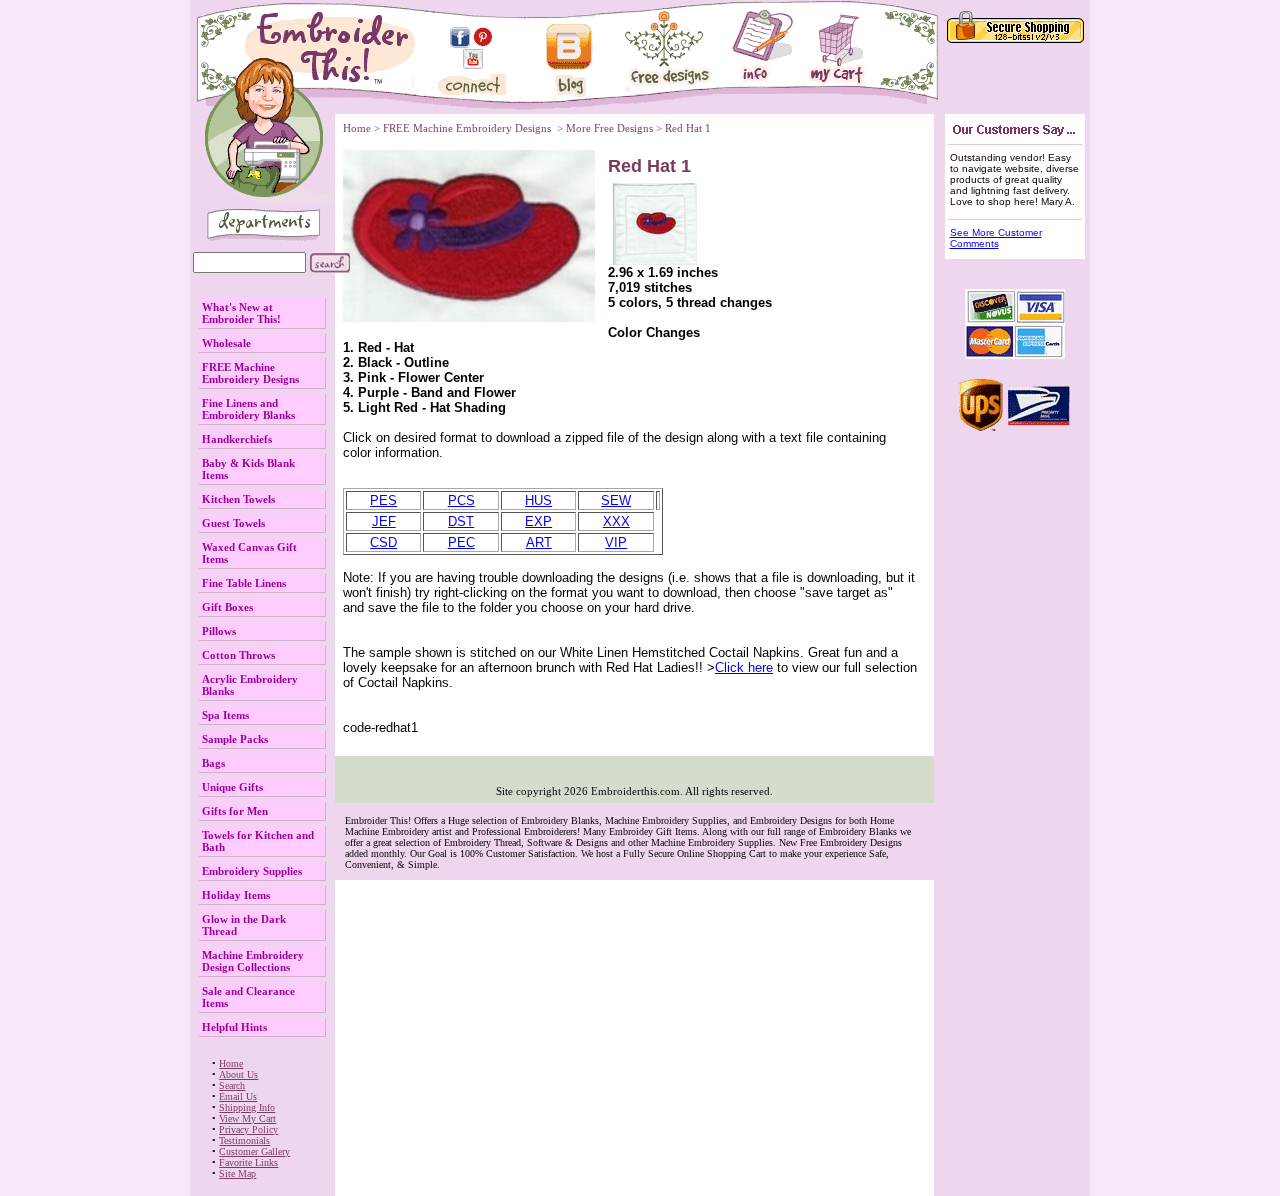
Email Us (238, 1096)
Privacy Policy (248, 1129)
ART (539, 542)
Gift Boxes (227, 607)
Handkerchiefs (237, 439)
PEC (461, 542)
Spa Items (225, 715)
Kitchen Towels (238, 499)
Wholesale (226, 343)
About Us (238, 1074)
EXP (538, 521)
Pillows (219, 631)
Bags (213, 763)
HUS (538, 500)
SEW (616, 500)
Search (232, 1085)
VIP (616, 542)
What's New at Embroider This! (241, 313)
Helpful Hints (234, 1027)
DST (461, 521)
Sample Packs (235, 739)
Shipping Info (247, 1107)
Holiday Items (236, 895)
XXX (616, 521)
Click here (744, 667)
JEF (384, 521)
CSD (383, 542)
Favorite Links (248, 1162)
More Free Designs (609, 128)
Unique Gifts (232, 787)
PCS (461, 500)
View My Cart (247, 1118)
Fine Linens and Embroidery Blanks (248, 409)
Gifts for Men (235, 811)
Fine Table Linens (244, 583)
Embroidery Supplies (252, 871)
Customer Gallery (254, 1151)
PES (383, 500)
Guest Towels (233, 523)
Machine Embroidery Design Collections (253, 961)
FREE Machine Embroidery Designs (250, 373)
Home (231, 1063)
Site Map (237, 1173)
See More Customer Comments (996, 238)
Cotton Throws (238, 655)
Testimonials (244, 1140)
